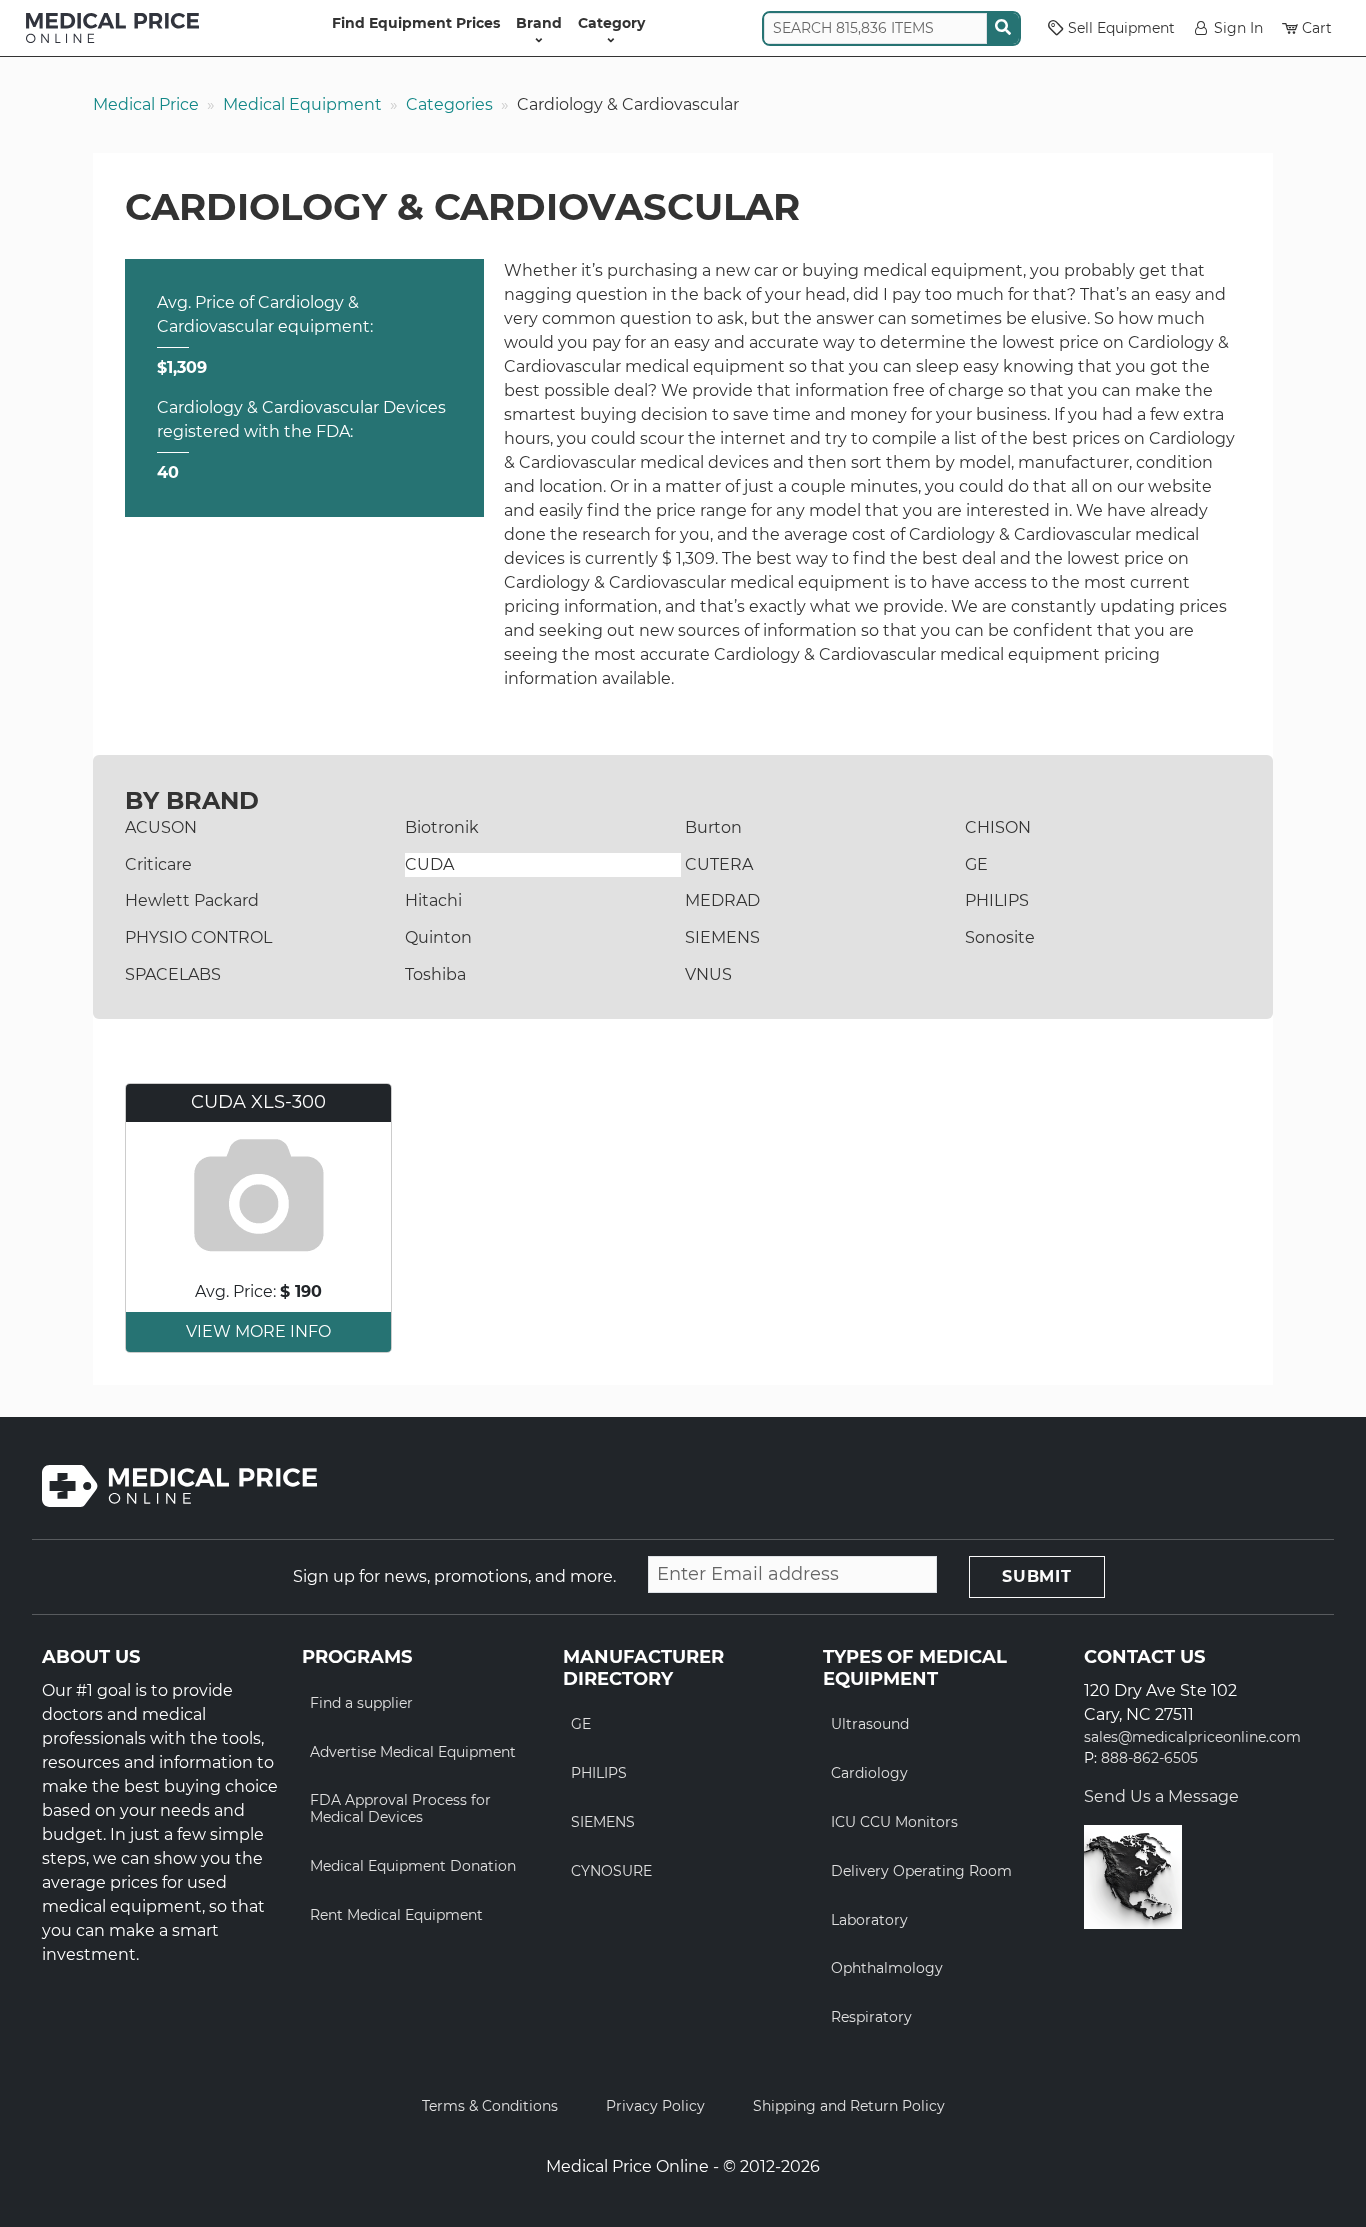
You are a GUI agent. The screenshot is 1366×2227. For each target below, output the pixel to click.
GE (976, 864)
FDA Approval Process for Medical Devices (400, 1808)
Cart (1317, 28)
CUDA (429, 864)
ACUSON (161, 827)
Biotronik (442, 827)
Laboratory (869, 1920)
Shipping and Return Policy (849, 2106)
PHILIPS (997, 900)
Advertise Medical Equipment (413, 1752)
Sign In (1238, 28)
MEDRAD (722, 900)
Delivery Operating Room (921, 1871)
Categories (449, 104)
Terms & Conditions (490, 2106)
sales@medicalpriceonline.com (1192, 1737)
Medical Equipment (302, 104)
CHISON (998, 827)
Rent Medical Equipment (396, 1915)
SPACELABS (173, 974)
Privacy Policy (655, 2106)
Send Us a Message (1161, 1796)
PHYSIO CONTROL (198, 937)
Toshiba (435, 974)
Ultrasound (870, 1724)
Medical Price (146, 104)
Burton (713, 827)
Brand (539, 23)
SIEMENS (722, 937)
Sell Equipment (1121, 28)
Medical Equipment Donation (413, 1866)
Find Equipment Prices (416, 23)
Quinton (438, 937)
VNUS (708, 974)
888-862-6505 (1149, 1758)
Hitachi (433, 900)
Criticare (158, 864)
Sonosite (1000, 937)
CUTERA (719, 864)
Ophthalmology (887, 1968)
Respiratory (871, 2017)
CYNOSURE (611, 1871)
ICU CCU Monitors (894, 1822)
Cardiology (869, 1773)
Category (611, 23)
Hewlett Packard (192, 900)
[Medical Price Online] (112, 28)
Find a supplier (361, 1703)
